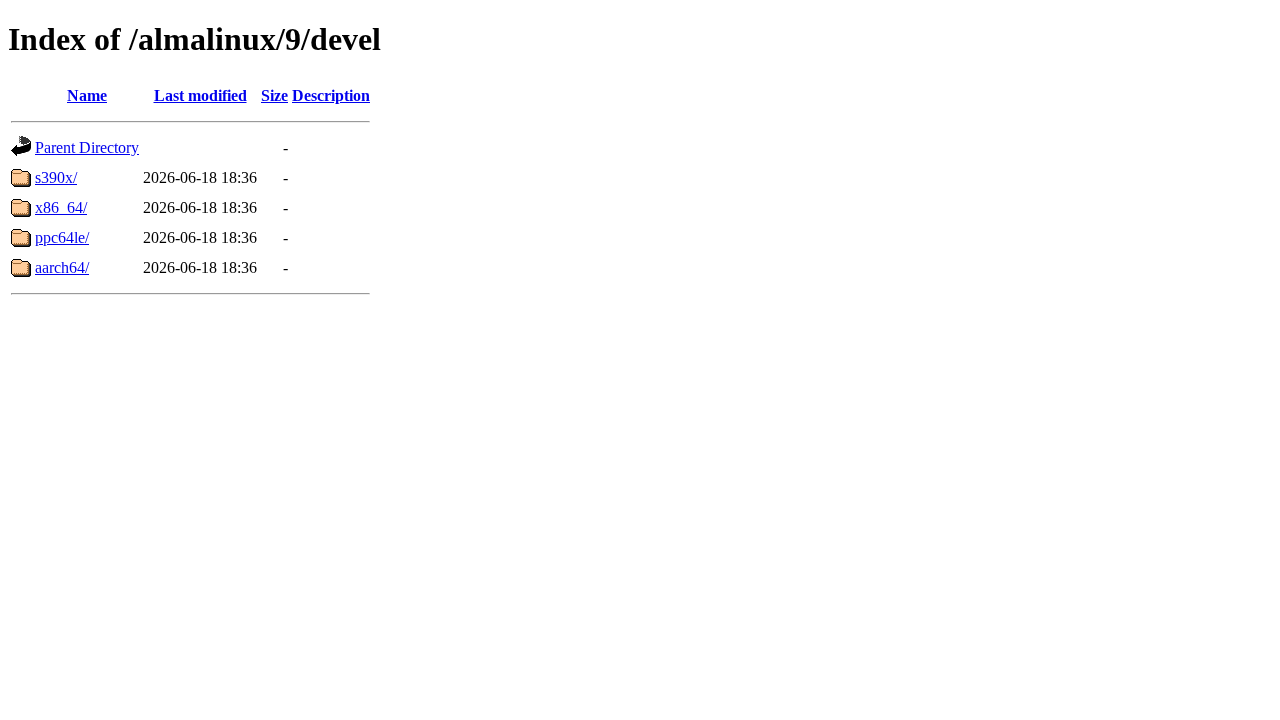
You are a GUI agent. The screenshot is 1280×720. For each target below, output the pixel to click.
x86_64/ (61, 207)
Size (274, 95)
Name (87, 95)
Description (331, 95)
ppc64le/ (62, 237)
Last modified (200, 95)
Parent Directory (87, 147)
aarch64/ (62, 267)
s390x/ (56, 177)
